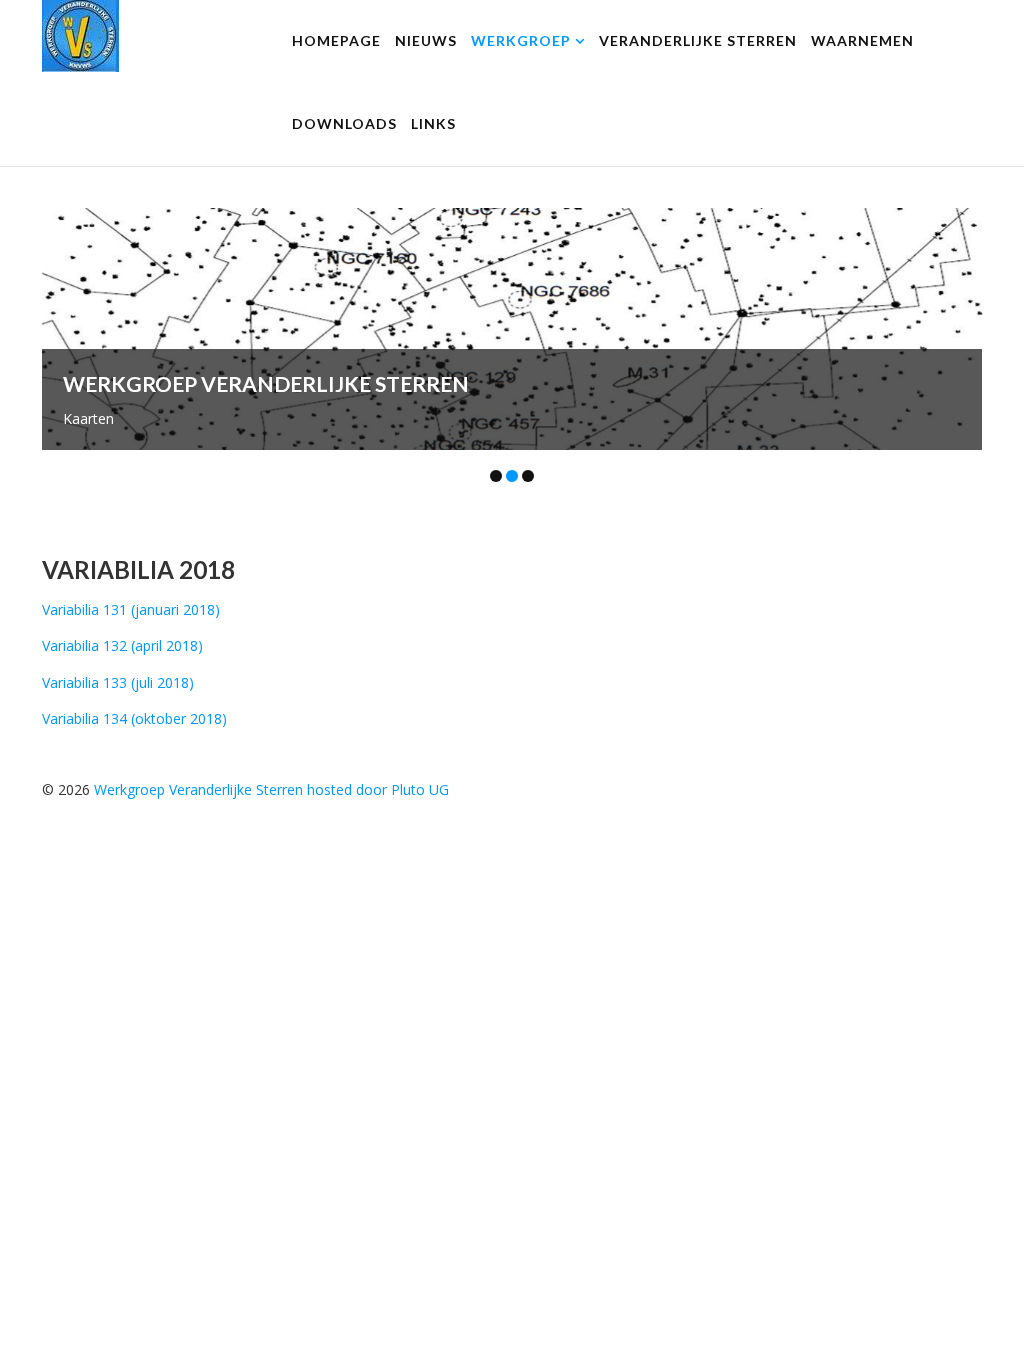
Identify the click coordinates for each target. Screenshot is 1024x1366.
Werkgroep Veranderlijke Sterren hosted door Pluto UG (271, 789)
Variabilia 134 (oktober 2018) (134, 718)
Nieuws (426, 40)
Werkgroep (521, 40)
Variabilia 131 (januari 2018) (131, 609)
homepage (336, 40)
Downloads (344, 123)
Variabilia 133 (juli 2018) (118, 682)
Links (433, 123)
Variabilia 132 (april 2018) (122, 645)
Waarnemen (862, 40)
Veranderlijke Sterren (698, 40)
